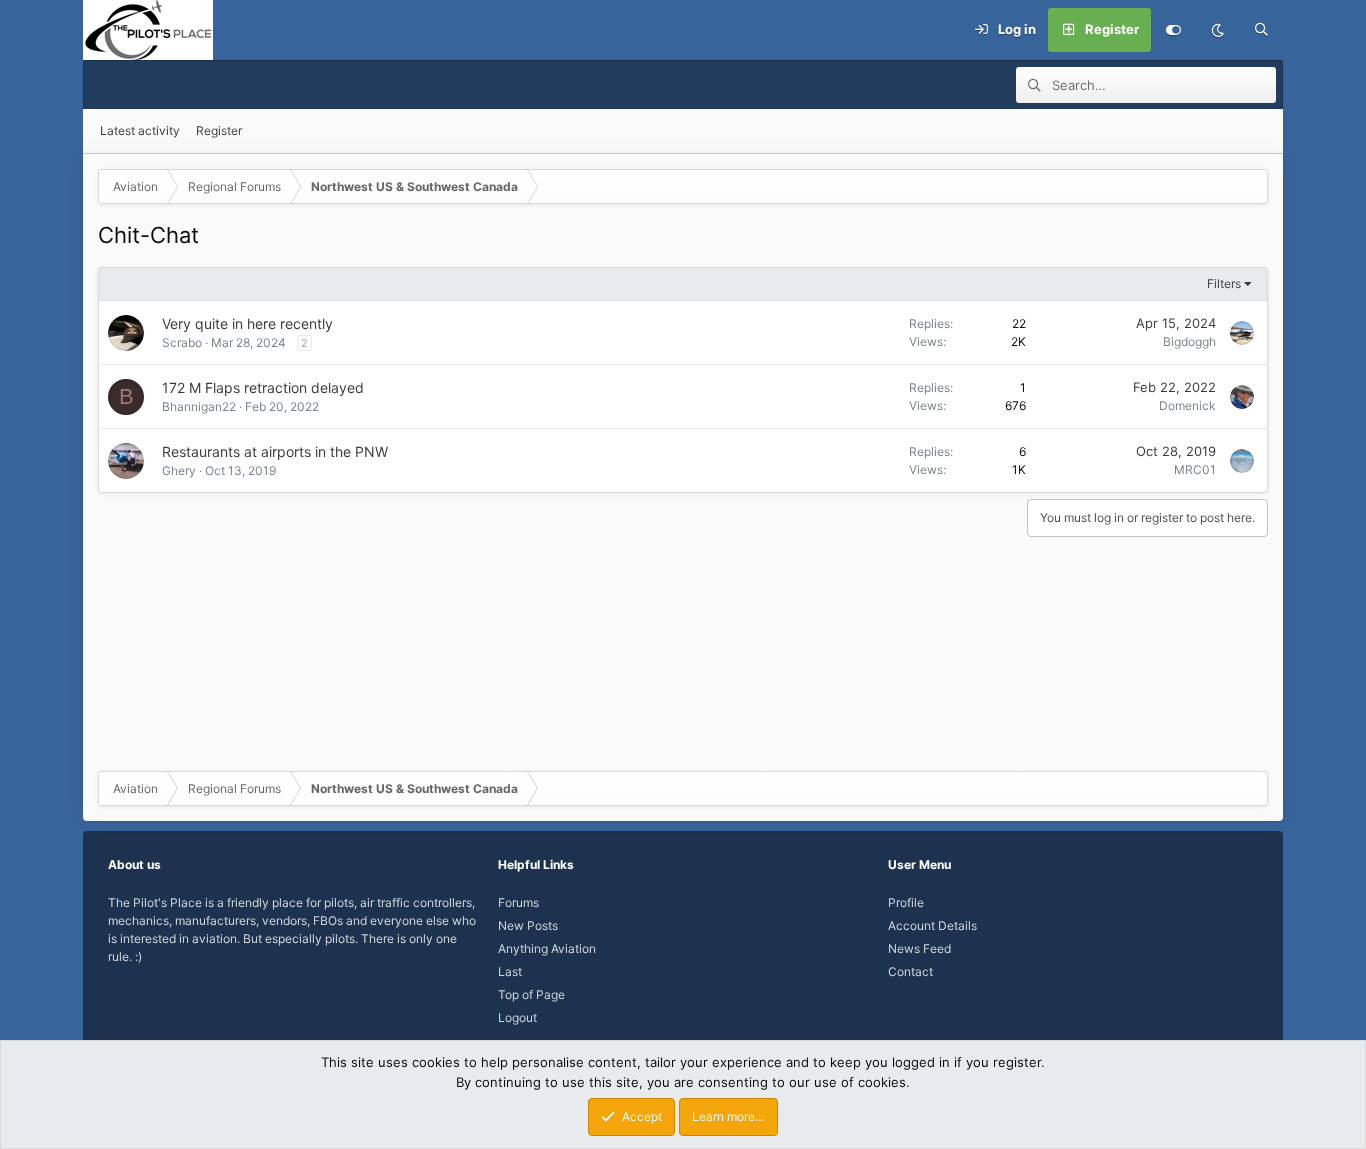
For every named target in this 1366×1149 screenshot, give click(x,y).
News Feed (919, 948)
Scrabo (182, 342)
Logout (517, 1017)
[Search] (1261, 30)
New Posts (528, 925)
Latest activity (140, 130)
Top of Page (531, 994)
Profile (906, 902)
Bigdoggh (1189, 341)
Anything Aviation (547, 948)
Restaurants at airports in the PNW (275, 451)
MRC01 (1195, 469)
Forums (518, 902)
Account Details (932, 925)
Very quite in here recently (247, 323)
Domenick (1187, 405)
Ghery (179, 470)
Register (219, 130)
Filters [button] (1224, 283)
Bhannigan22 (199, 406)
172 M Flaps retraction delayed (263, 387)
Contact (910, 971)
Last (510, 971)
